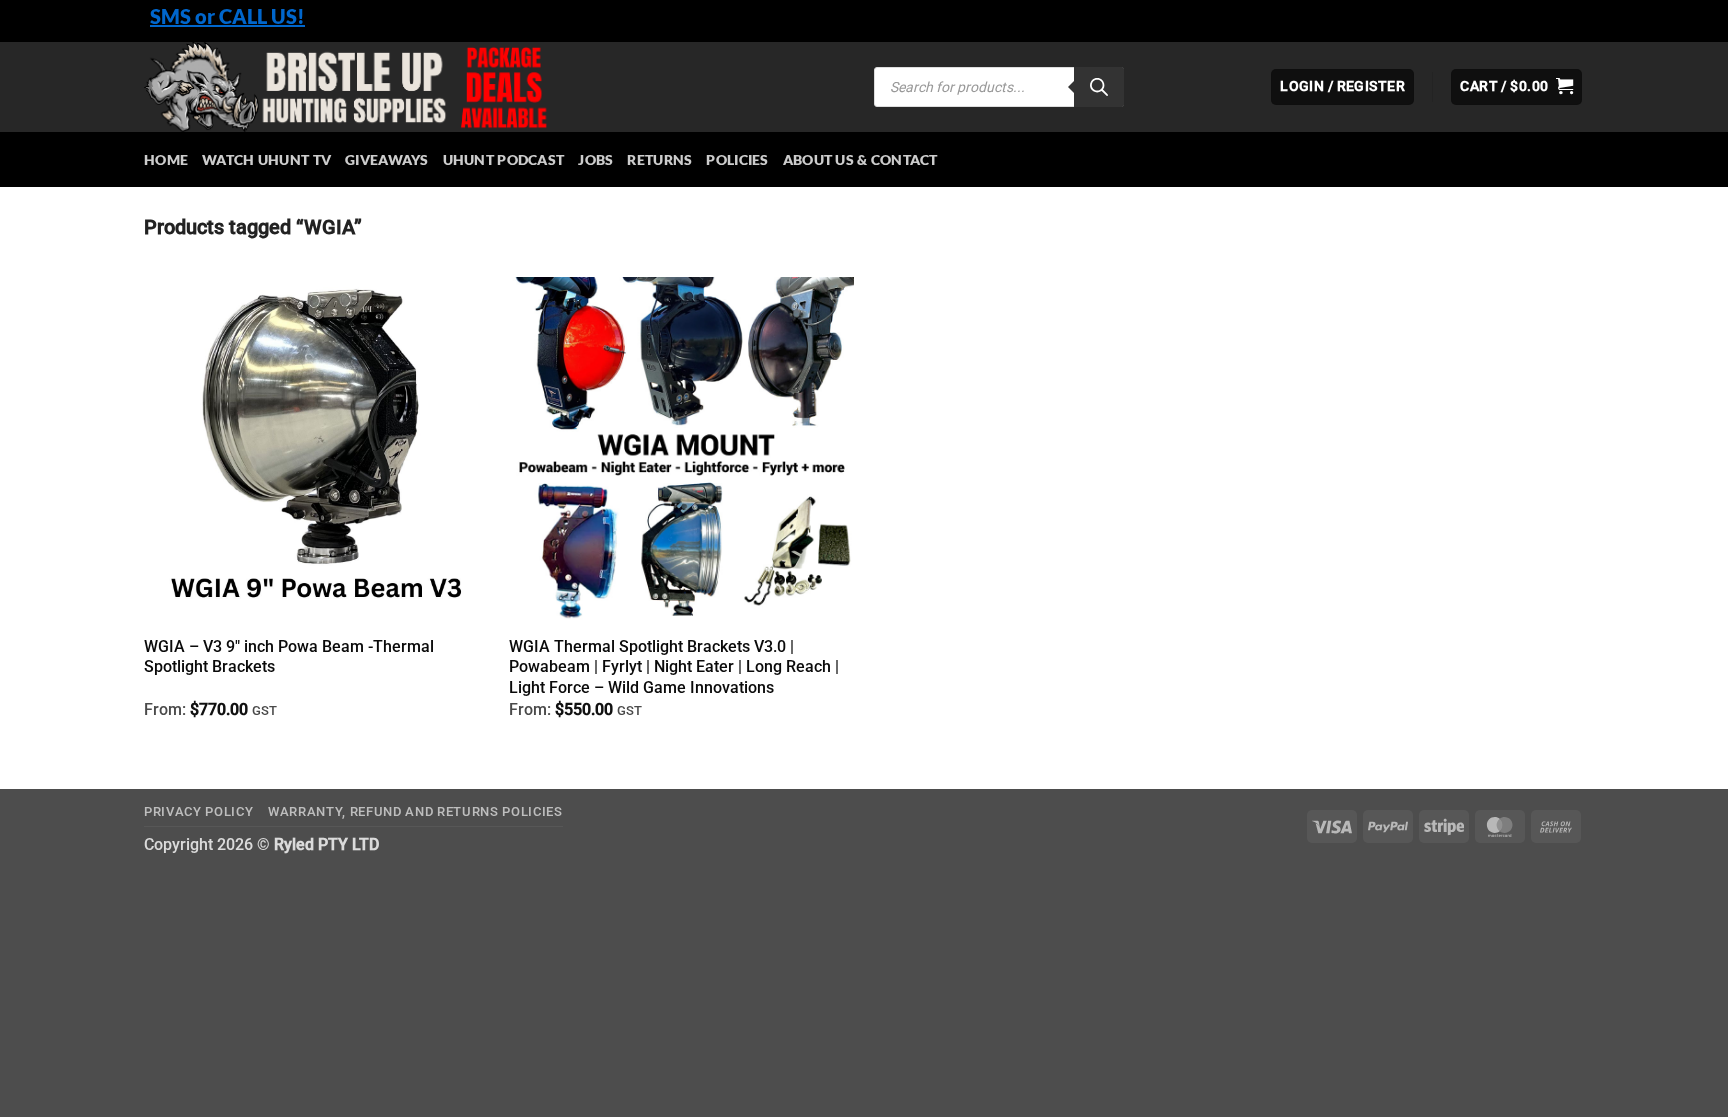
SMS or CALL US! (227, 16)
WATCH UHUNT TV (266, 159)
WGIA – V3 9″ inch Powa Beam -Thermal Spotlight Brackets (289, 657)
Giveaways (387, 159)
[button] (1516, 87)
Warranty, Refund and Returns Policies (415, 811)
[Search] (1099, 87)
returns (659, 159)
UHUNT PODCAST (504, 159)
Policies (737, 159)
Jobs (595, 159)
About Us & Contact (860, 159)
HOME (166, 159)
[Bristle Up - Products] (494, 87)
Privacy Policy (198, 811)
